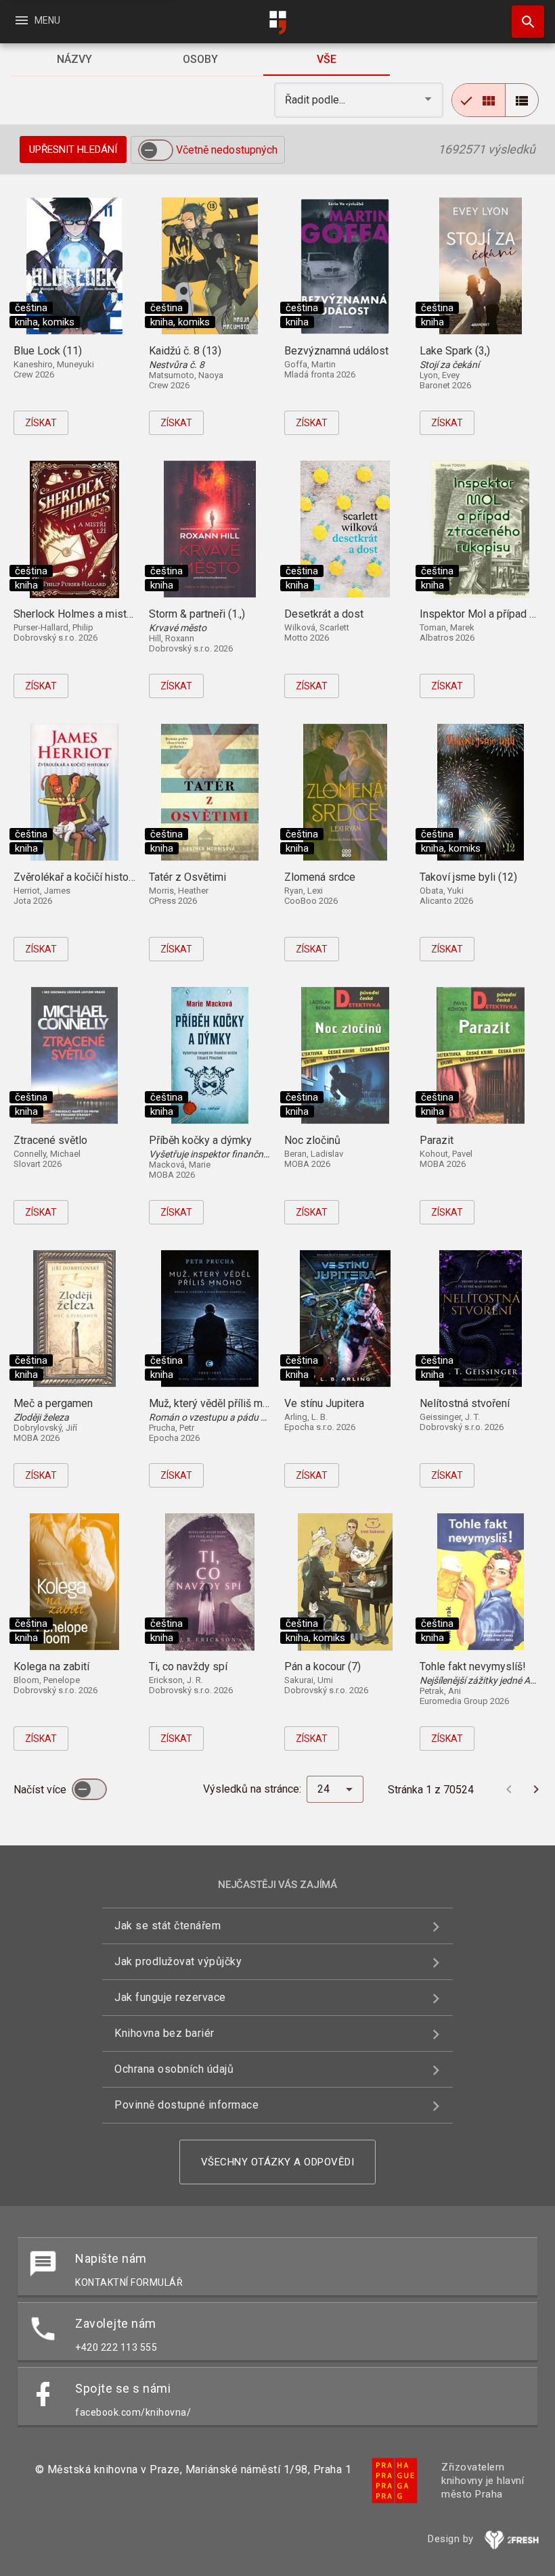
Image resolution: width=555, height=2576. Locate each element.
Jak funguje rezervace (170, 1997)
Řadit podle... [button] (316, 100)
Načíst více (41, 1790)
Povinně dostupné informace (186, 2105)
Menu (37, 20)
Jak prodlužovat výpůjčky (178, 1961)
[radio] (479, 100)
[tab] (74, 60)
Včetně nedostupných (227, 150)
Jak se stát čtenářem (168, 1926)
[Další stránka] (536, 1789)
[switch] (156, 150)
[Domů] (277, 23)
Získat (41, 423)
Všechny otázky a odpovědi (278, 2162)
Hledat (523, 22)
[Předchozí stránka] (509, 1789)
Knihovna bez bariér (164, 2033)
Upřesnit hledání (73, 149)
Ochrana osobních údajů (174, 2069)
